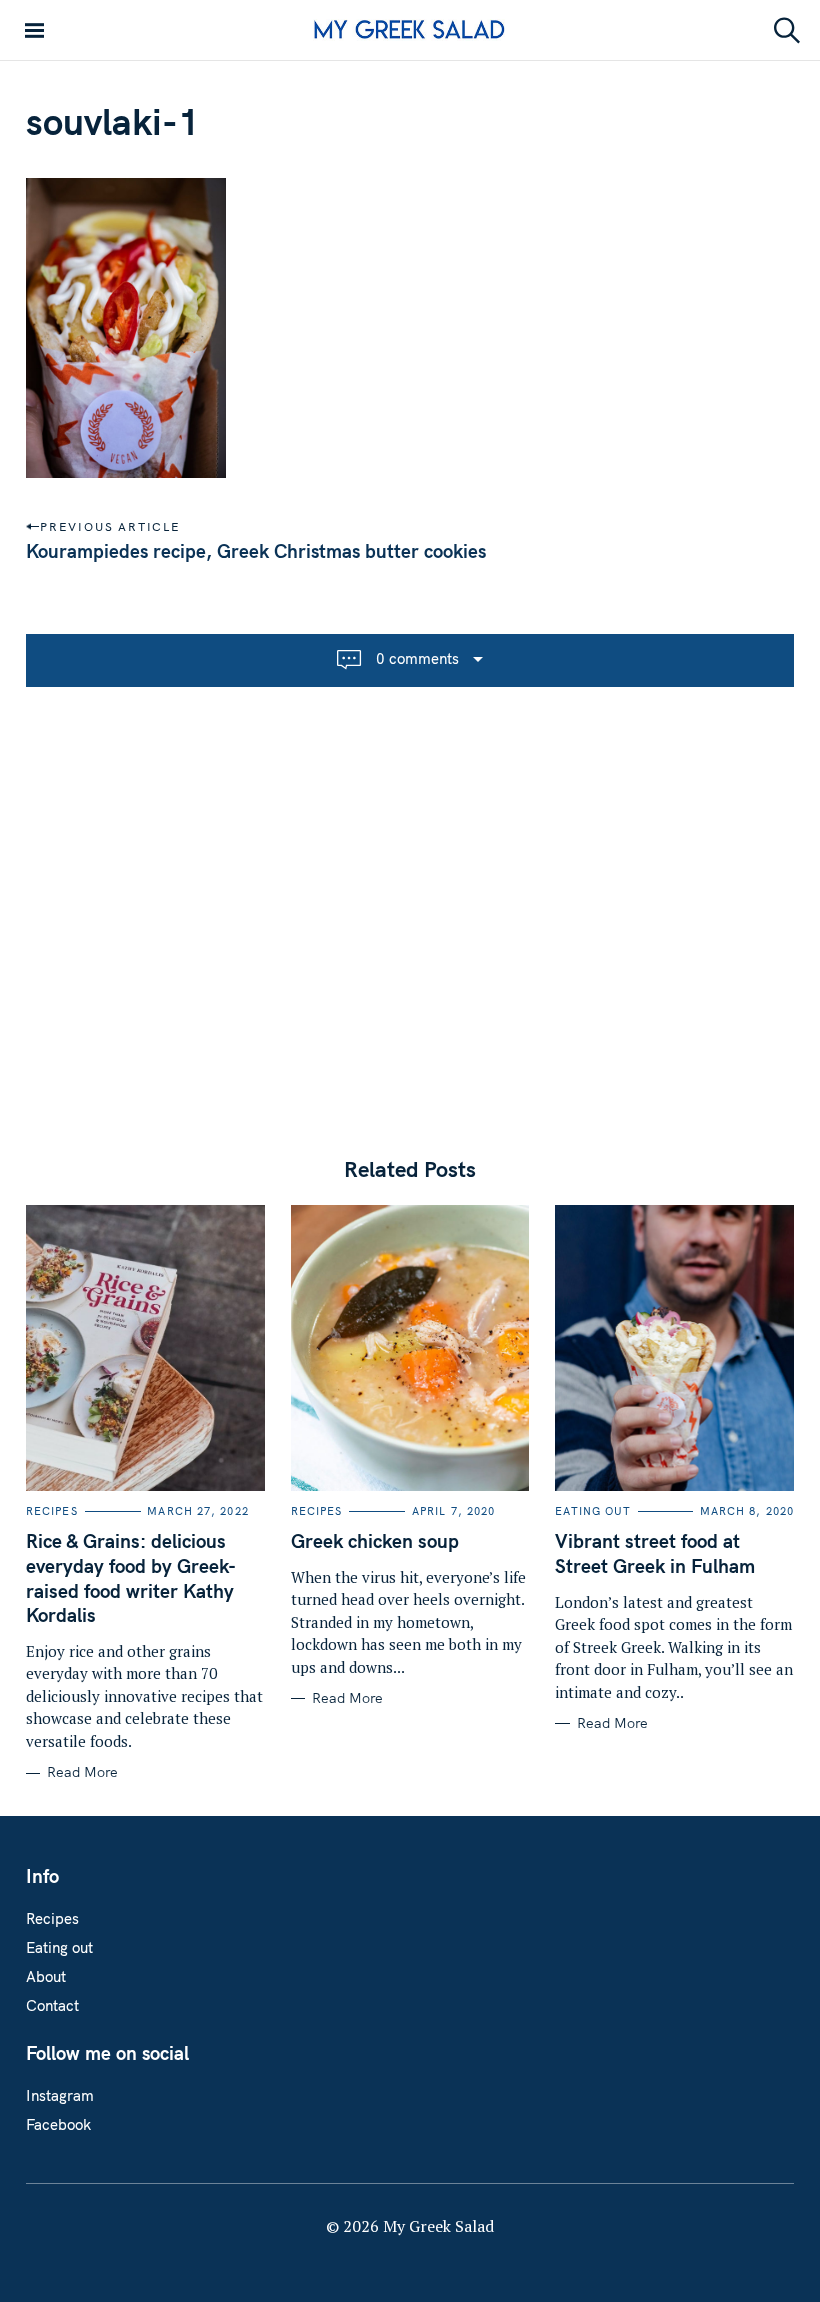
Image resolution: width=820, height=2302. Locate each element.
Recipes (52, 1511)
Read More (82, 1772)
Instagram (60, 2095)
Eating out (593, 1511)
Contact (52, 2005)
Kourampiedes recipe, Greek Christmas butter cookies (256, 551)
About (46, 1976)
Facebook (58, 2124)
